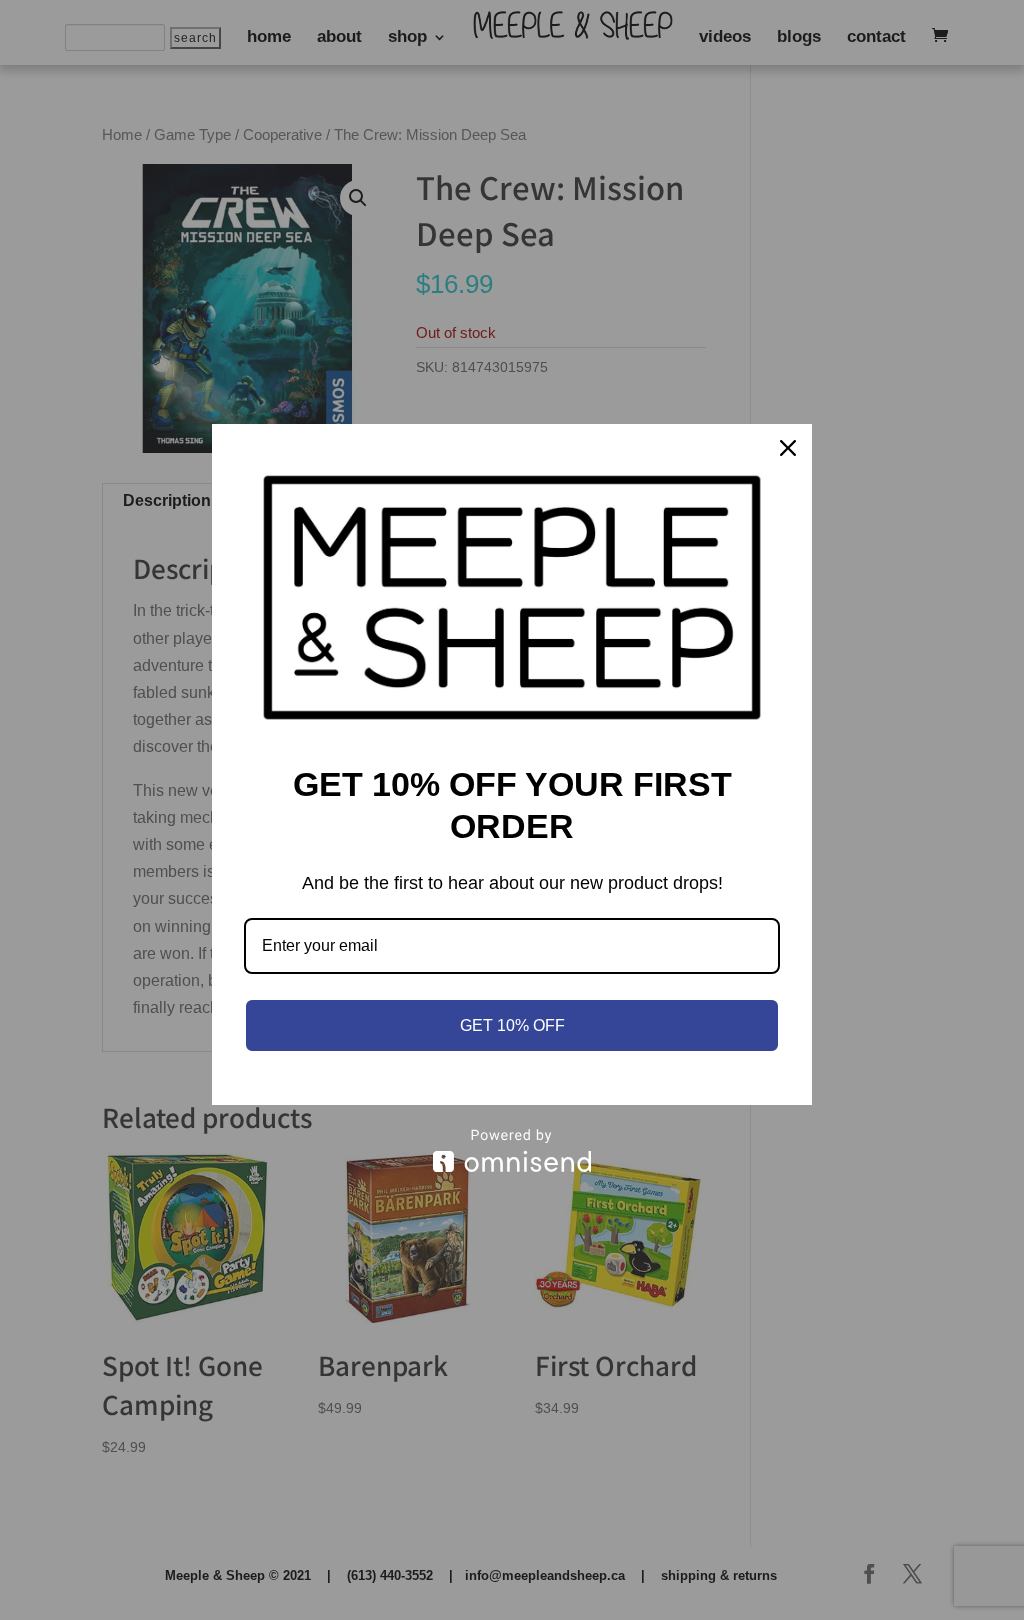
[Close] (788, 448)
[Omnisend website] (512, 1150)
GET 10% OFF (512, 1025)
